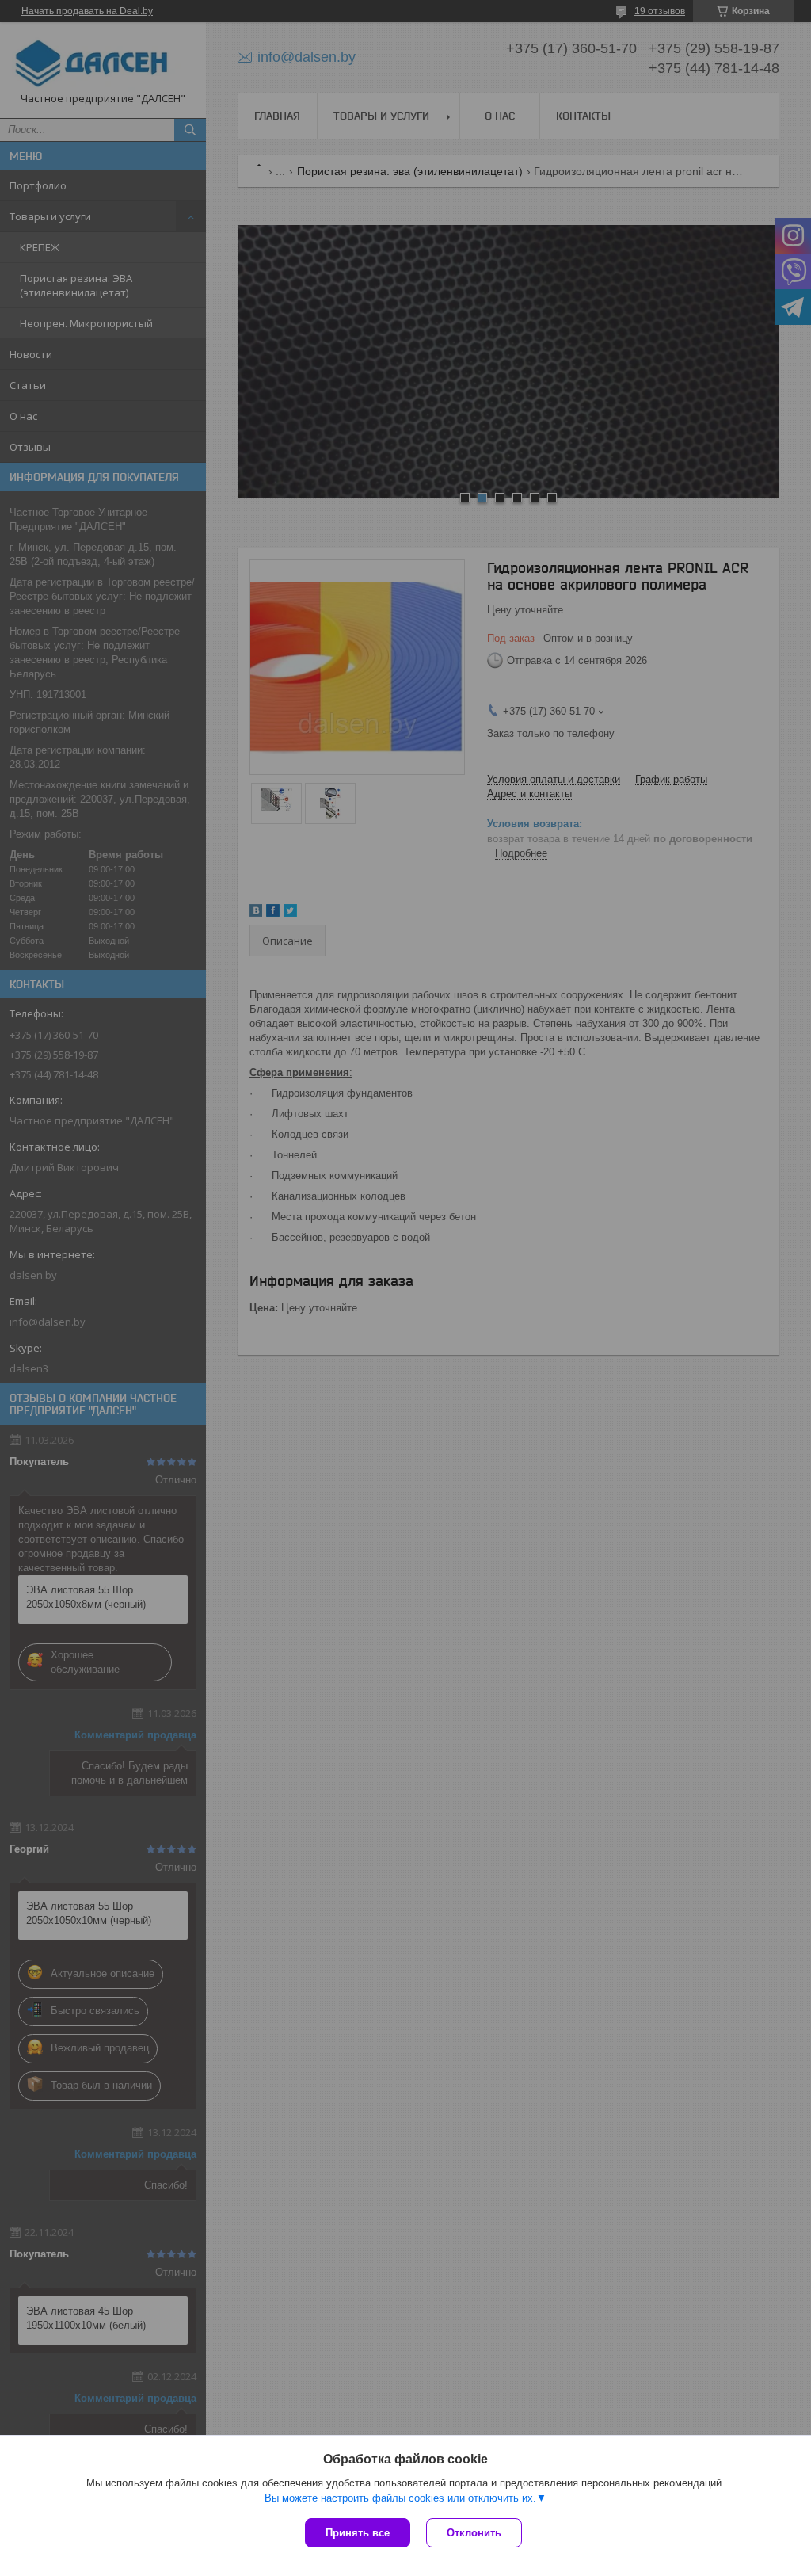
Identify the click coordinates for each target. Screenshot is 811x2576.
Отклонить (474, 2533)
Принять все (358, 2533)
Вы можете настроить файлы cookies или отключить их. (400, 2498)
